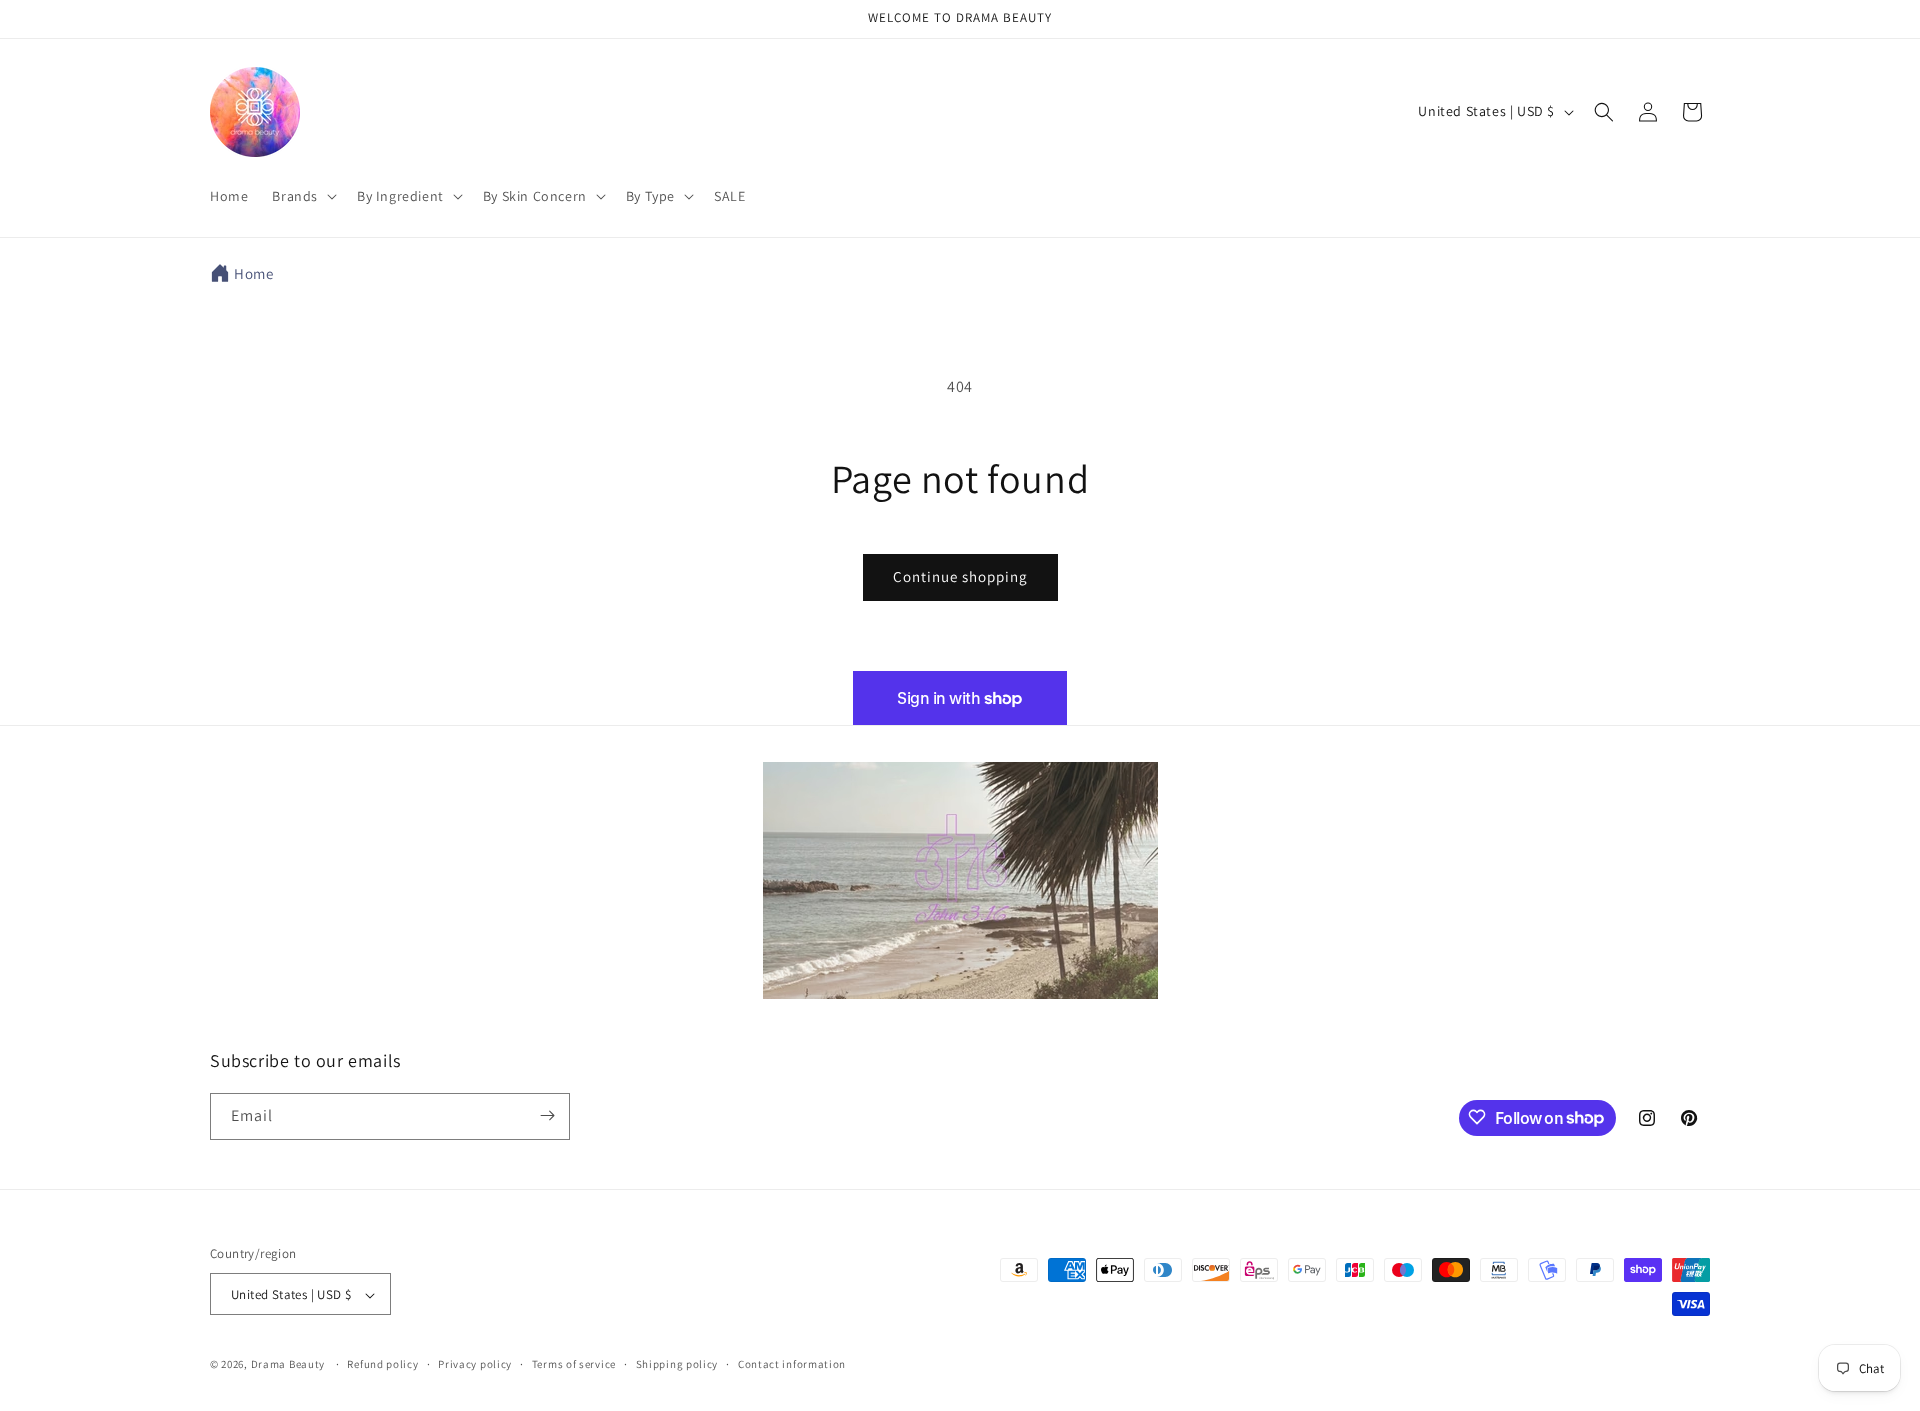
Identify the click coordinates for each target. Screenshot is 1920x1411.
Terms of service (574, 1364)
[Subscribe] (547, 1115)
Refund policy (382, 1364)
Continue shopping (960, 576)
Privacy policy (475, 1364)
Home (253, 273)
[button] (302, 196)
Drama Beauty (288, 1365)
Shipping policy (677, 1364)
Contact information (792, 1364)
